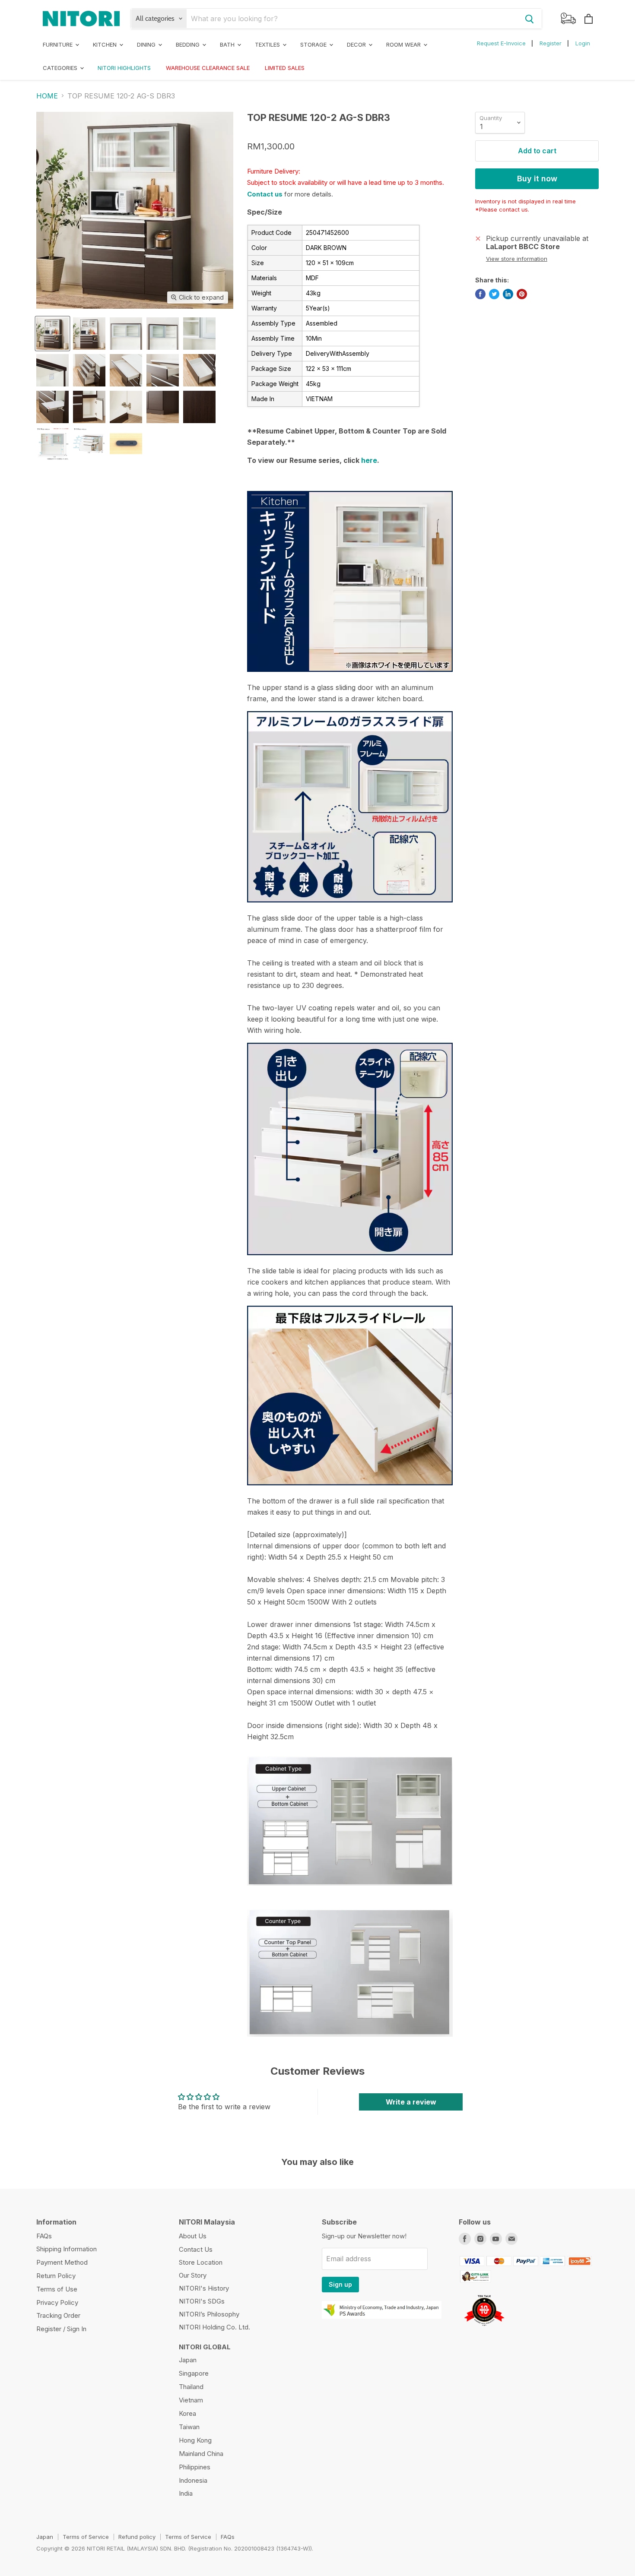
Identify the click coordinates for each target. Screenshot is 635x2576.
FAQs (44, 2236)
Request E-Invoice (501, 43)
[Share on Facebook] (480, 294)
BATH (228, 44)
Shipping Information (67, 2249)
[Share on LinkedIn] (508, 294)
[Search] (530, 19)
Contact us (265, 194)
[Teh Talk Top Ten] (484, 2329)
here (369, 460)
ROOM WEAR (404, 44)
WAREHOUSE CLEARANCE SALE (208, 68)
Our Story (193, 2275)
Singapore (194, 2373)
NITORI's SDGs (202, 2301)
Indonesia (193, 2480)
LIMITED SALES (285, 68)
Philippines (195, 2467)
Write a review (411, 2102)
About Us (193, 2236)
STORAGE (314, 44)
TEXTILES (268, 44)
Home (47, 96)
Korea (187, 2413)
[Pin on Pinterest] (522, 294)
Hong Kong (195, 2440)
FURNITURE (59, 44)
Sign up (340, 2284)
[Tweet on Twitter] (494, 294)
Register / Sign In (61, 2329)
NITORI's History (204, 2288)
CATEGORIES (61, 68)
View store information (517, 259)
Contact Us (196, 2249)
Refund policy (137, 2537)
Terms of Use (57, 2289)
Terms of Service (86, 2537)
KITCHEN (106, 44)
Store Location (201, 2262)
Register (551, 43)
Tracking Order (58, 2315)
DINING (147, 44)
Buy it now (537, 179)
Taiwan (189, 2427)
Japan (188, 2360)
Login (583, 43)
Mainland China (201, 2454)
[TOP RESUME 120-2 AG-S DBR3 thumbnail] (52, 334)
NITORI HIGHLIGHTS (124, 68)
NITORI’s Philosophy (209, 2314)
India (186, 2493)
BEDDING (189, 44)
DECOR (357, 44)
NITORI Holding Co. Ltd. (214, 2327)
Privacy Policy (57, 2302)
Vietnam (191, 2400)
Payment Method (62, 2262)
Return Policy (56, 2276)
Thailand (191, 2387)
